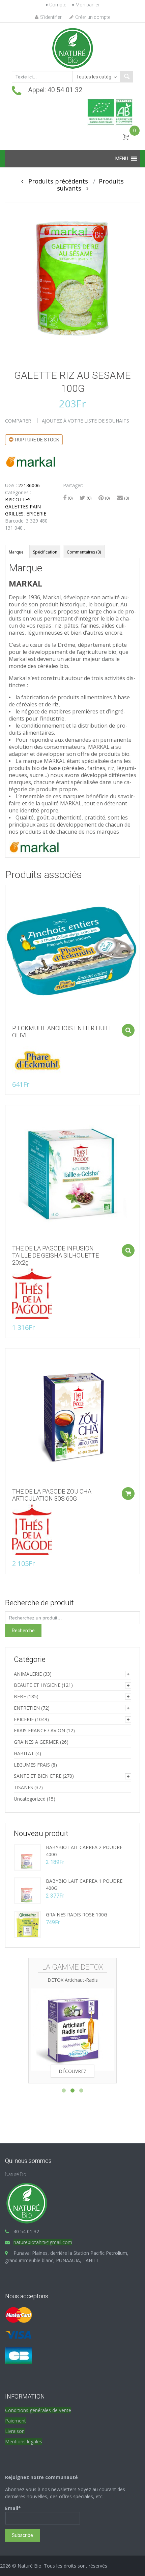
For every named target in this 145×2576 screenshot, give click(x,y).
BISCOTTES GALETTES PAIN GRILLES (23, 507)
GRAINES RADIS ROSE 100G (77, 1915)
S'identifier (51, 17)
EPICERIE (36, 514)
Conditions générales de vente (38, 2410)
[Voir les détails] (72, 952)
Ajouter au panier (128, 1030)
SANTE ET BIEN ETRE (38, 1776)
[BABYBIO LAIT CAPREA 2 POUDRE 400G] (27, 1857)
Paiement (16, 2421)
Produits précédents (56, 181)
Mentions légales (24, 2441)
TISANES (23, 1787)
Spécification (45, 552)
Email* (13, 2508)
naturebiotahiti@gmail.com (43, 2242)
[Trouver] (126, 77)
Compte (58, 5)
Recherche (23, 1631)
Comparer (18, 421)
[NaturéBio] (72, 48)
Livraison (15, 2431)
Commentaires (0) (84, 552)
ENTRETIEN (27, 1708)
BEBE (20, 1696)
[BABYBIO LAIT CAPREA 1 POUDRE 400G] (27, 1890)
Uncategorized (30, 1799)
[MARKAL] (30, 461)
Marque (16, 552)
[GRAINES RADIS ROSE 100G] (27, 1924)
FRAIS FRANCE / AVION (39, 1730)
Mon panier (88, 5)
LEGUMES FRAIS (32, 1765)
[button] (122, 159)
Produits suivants (91, 185)
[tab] (16, 551)
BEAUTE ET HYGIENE (37, 1685)
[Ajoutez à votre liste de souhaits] (7, 905)
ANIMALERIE (28, 1674)
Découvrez (73, 2071)
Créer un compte (93, 17)
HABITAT (24, 1753)
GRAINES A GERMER (36, 1742)
